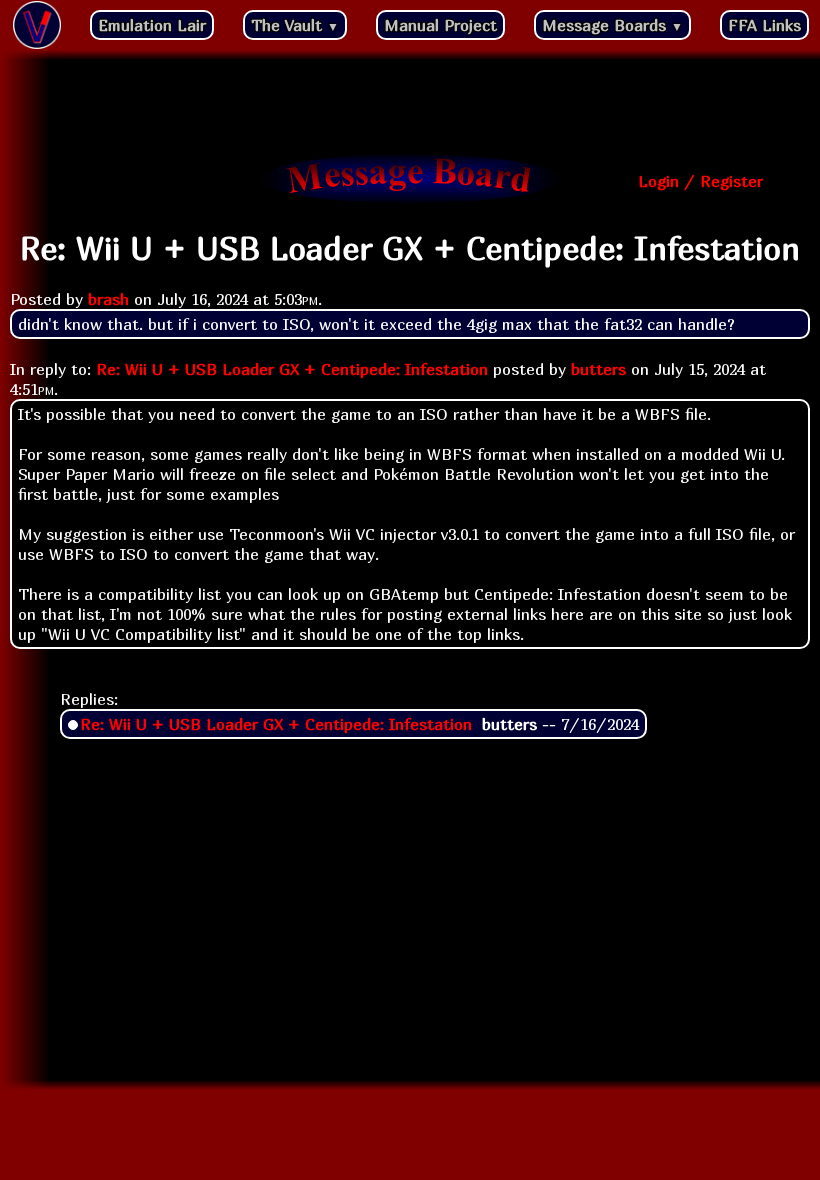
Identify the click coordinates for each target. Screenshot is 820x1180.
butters (598, 369)
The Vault (295, 25)
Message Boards (612, 25)
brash (108, 299)
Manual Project (440, 25)
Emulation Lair (152, 25)
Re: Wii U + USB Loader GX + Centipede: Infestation (292, 369)
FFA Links (764, 25)
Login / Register (700, 181)
